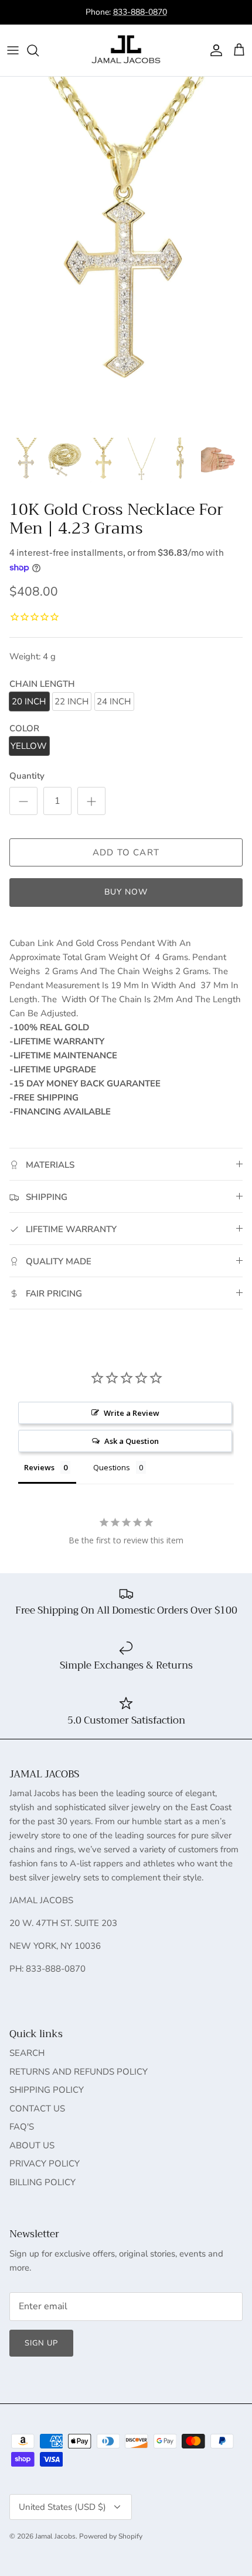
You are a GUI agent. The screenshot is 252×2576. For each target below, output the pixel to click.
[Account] (213, 50)
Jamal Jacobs (55, 2536)
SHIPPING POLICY (47, 2090)
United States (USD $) (62, 2507)
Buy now (126, 892)
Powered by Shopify (111, 2536)
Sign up (41, 2343)
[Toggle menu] (13, 50)
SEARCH (27, 2053)
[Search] (39, 50)
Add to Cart (126, 852)
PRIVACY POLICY (45, 2164)
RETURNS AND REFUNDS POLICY (79, 2072)
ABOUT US (32, 2145)
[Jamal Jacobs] (126, 50)
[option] (126, 253)
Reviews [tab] (39, 1467)
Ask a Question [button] (132, 1441)
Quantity (27, 776)
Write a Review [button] (132, 1413)
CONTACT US (37, 2109)
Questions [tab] (112, 1467)
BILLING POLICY (42, 2182)
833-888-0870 (140, 12)
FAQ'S (22, 2127)
